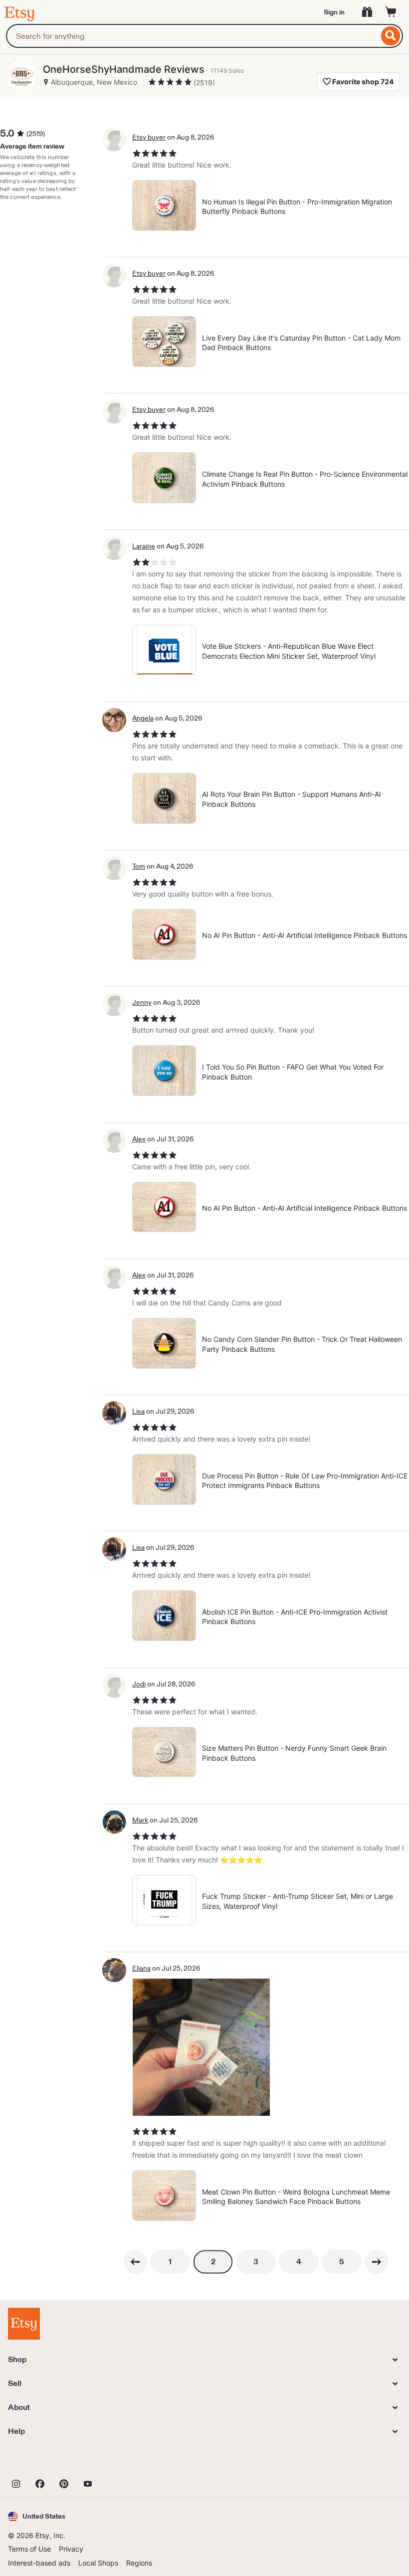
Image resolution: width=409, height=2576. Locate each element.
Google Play (117, 2461)
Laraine (144, 546)
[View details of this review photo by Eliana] (201, 2047)
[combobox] (192, 36)
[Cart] (391, 12)
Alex (139, 1139)
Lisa (138, 1411)
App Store (42, 2461)
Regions (139, 2563)
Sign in (334, 12)
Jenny (142, 1002)
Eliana (141, 1968)
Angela (143, 718)
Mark (140, 1820)
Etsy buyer (149, 137)
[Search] (391, 36)
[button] (37, 2516)
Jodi (139, 1684)
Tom (139, 866)
